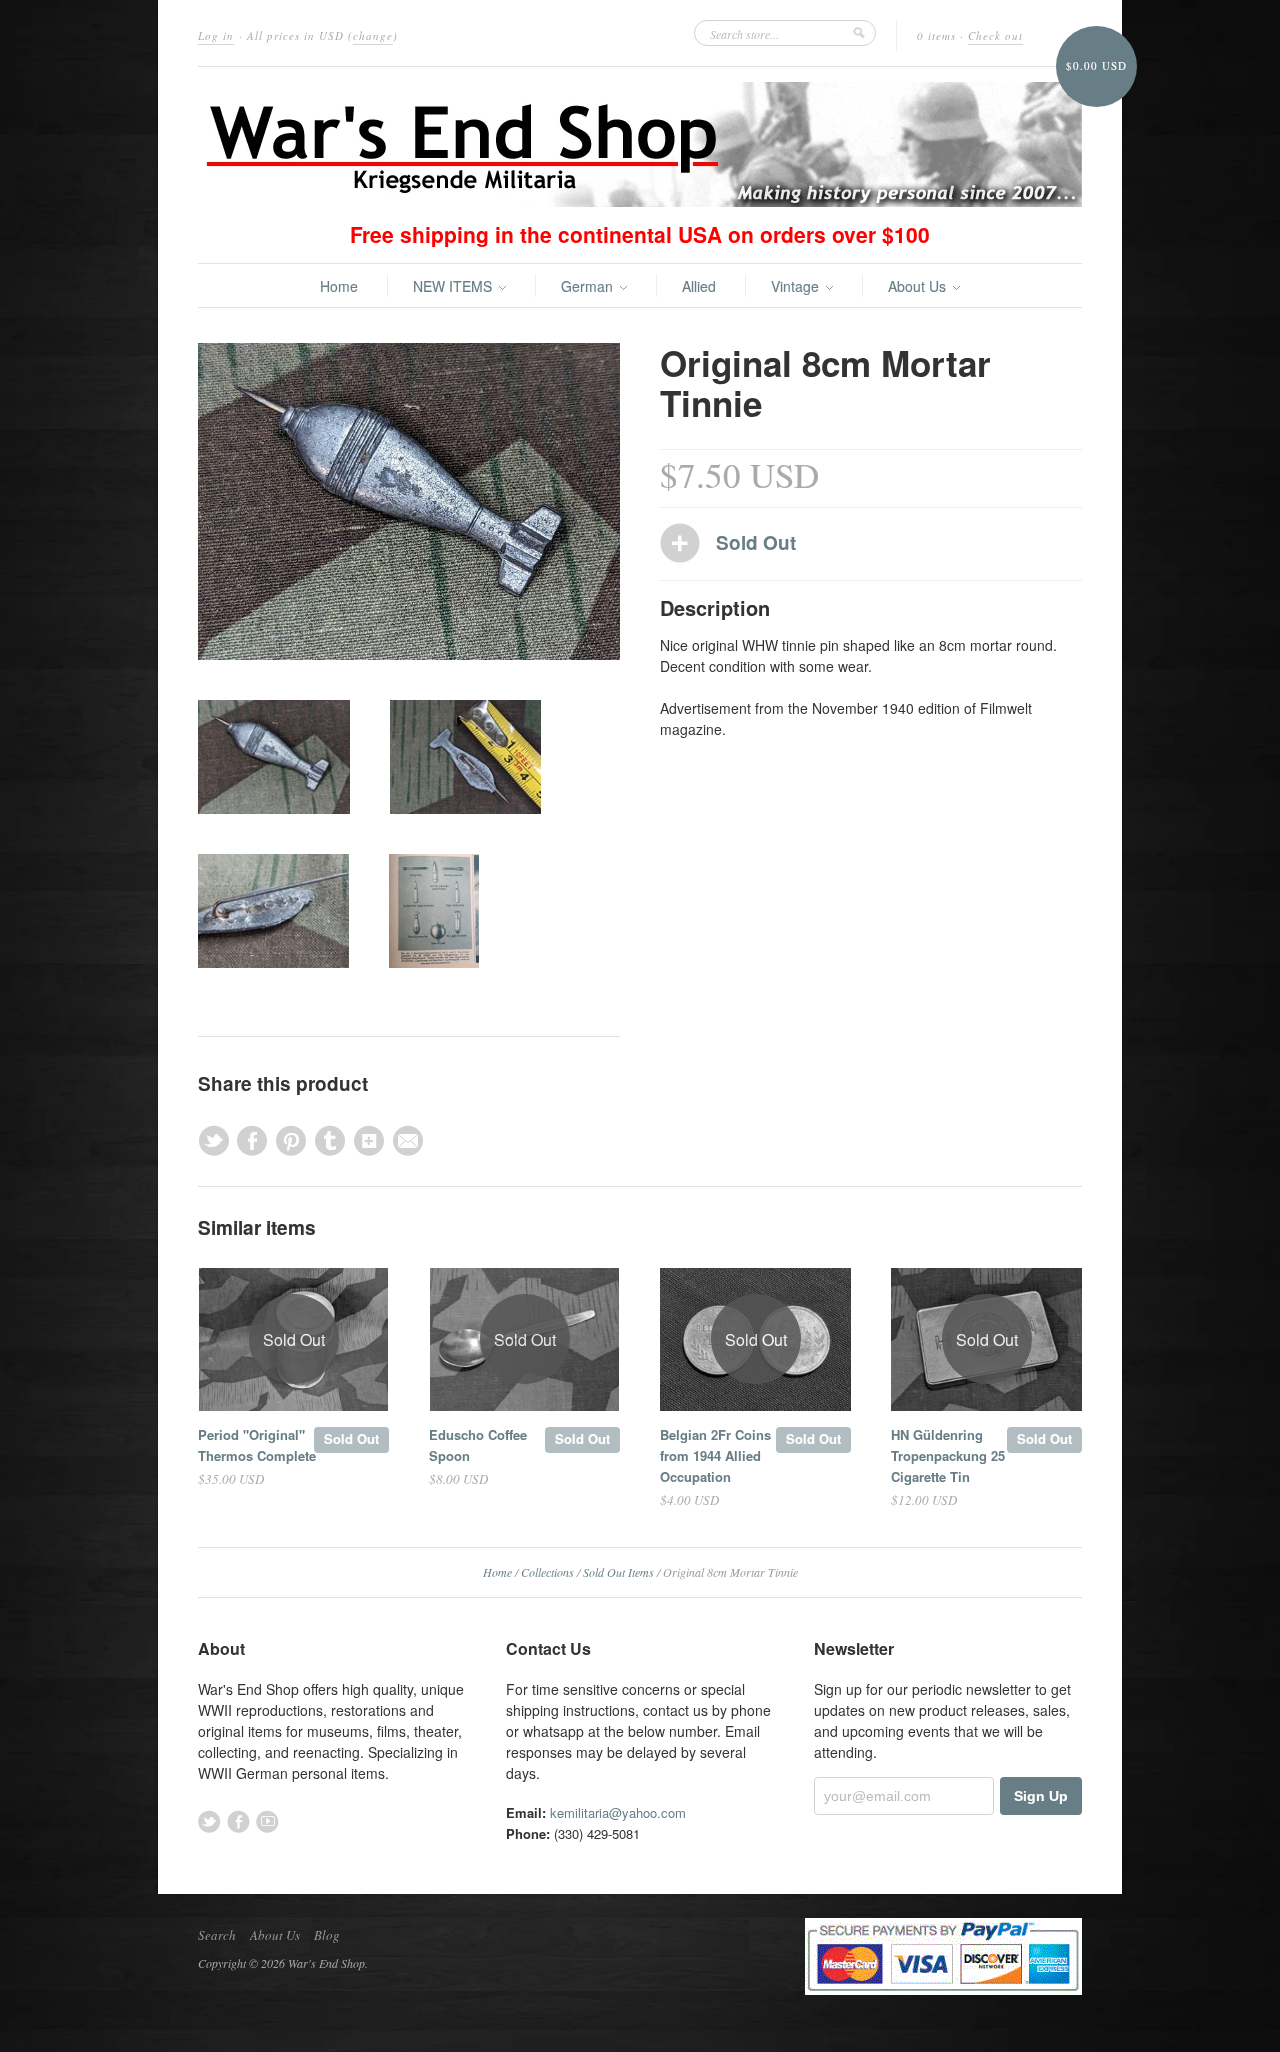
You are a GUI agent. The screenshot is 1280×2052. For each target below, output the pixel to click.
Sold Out (351, 1438)
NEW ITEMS (454, 286)
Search (217, 1935)
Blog (327, 1935)
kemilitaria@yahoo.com (618, 1812)
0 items (936, 35)
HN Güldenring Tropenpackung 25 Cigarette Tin (948, 1455)
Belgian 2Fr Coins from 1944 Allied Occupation (715, 1455)
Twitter (209, 1821)
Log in (216, 35)
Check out (995, 35)
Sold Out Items (618, 1572)
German (589, 286)
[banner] (640, 144)
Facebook (238, 1821)
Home (339, 286)
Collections (547, 1572)
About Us (919, 286)
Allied (699, 286)
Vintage (797, 286)
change (373, 35)
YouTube (267, 1821)
